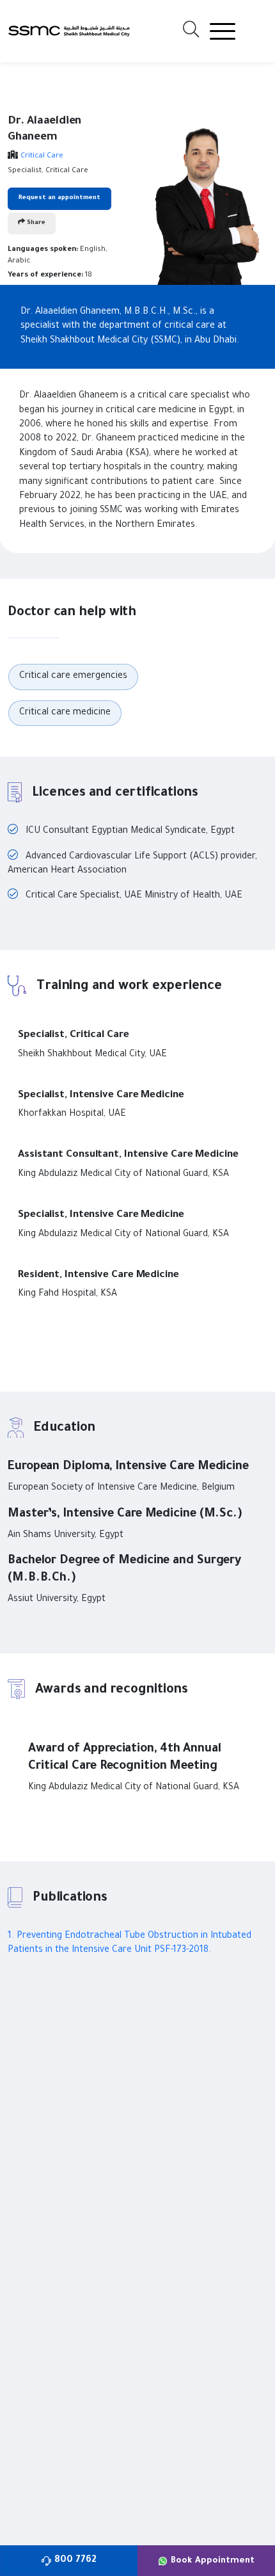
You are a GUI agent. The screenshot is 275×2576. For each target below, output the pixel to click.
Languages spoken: (43, 250)
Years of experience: (45, 276)
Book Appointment (213, 2561)
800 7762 (75, 2561)
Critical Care (42, 157)
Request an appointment (59, 198)
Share (35, 223)
